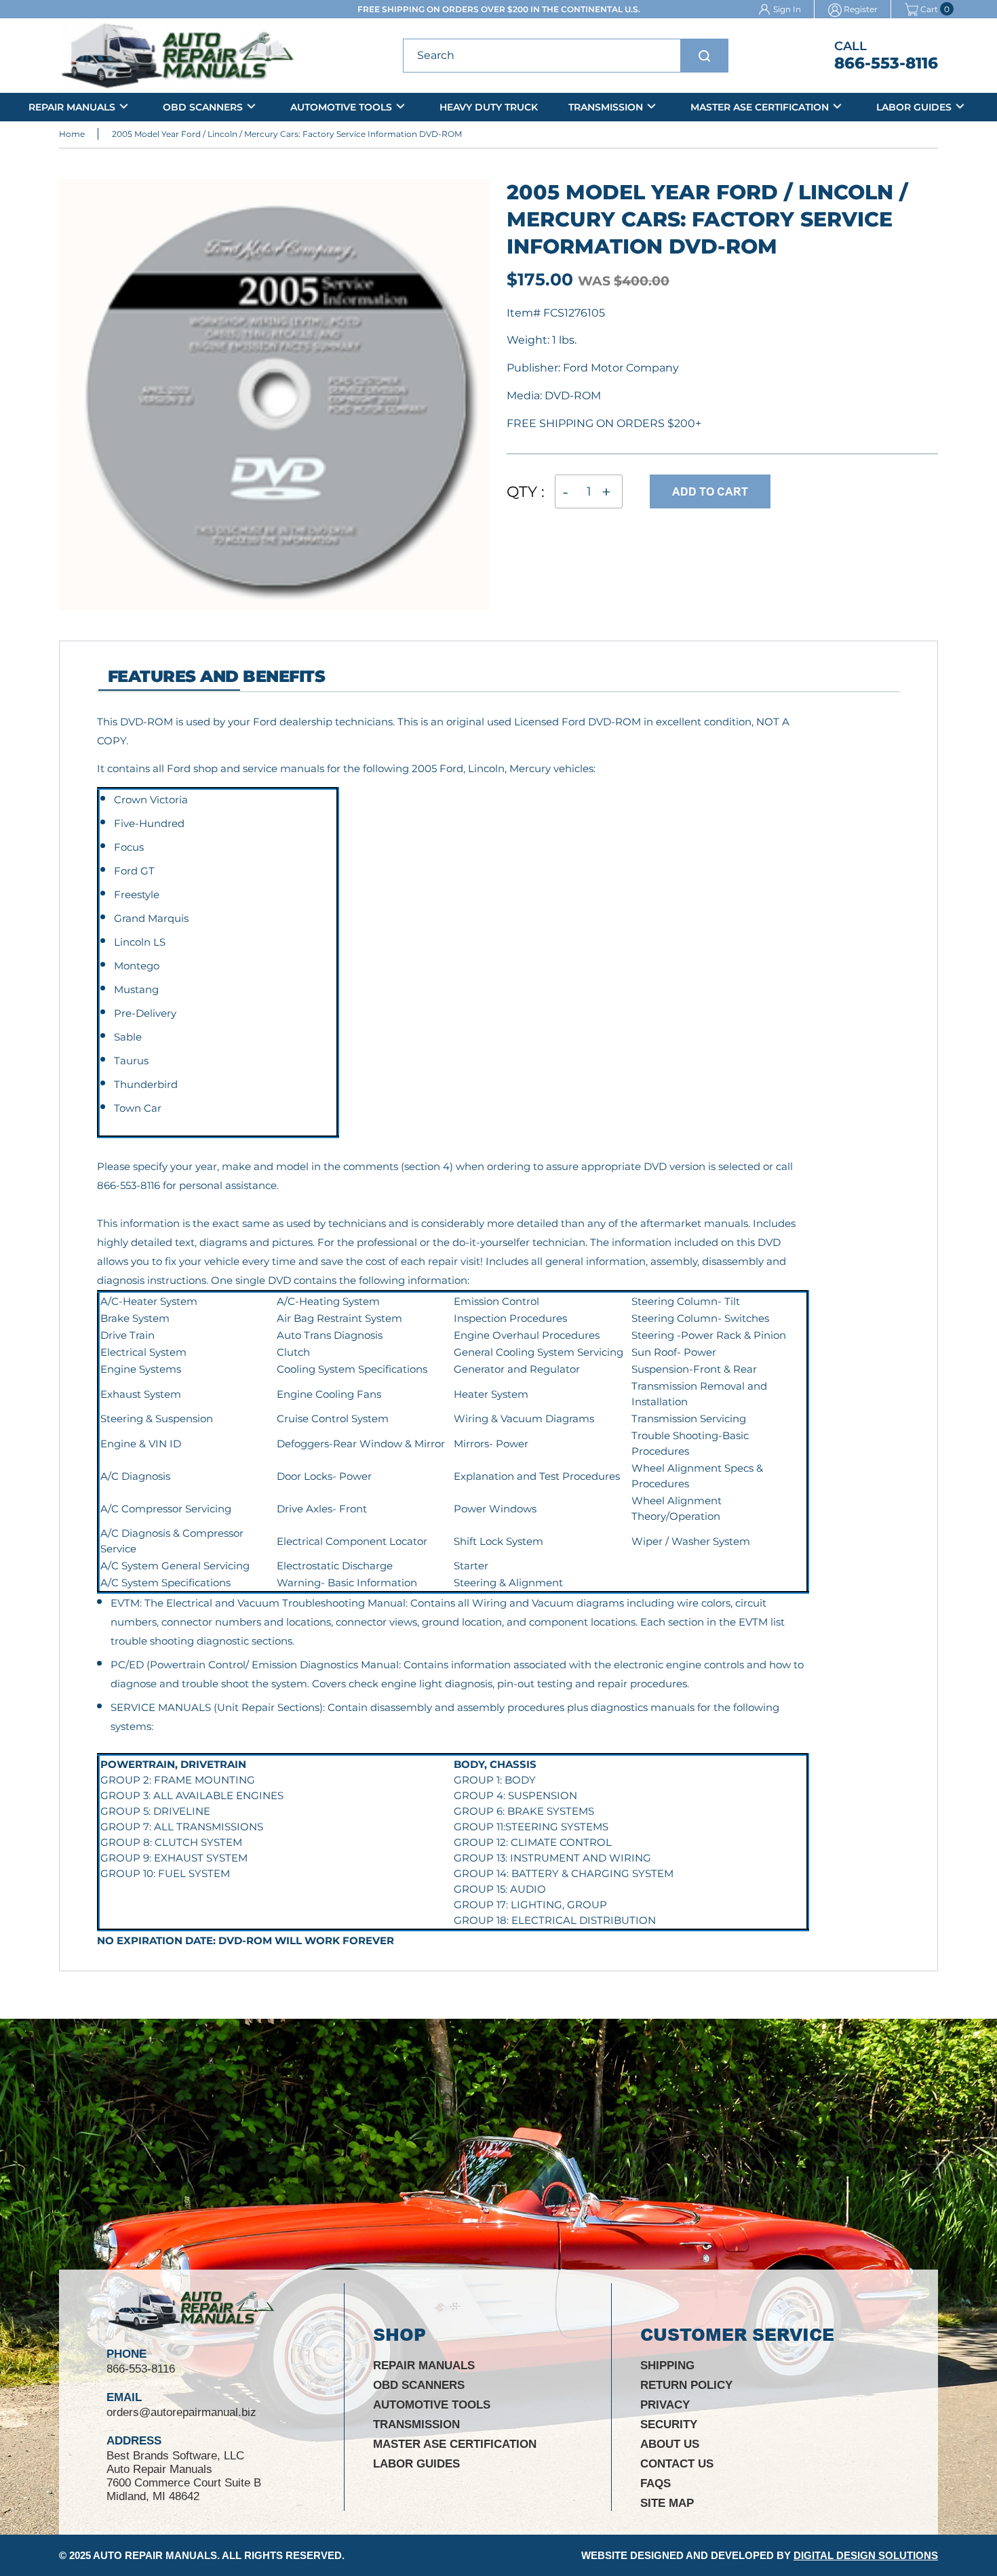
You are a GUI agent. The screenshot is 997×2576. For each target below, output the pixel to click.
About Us (670, 2444)
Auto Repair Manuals (155, 2555)
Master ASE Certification (760, 107)
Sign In (787, 9)
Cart (929, 9)
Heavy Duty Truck (489, 107)
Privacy (665, 2405)
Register (861, 9)
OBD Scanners (203, 107)
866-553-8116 (886, 63)
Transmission (606, 107)
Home (72, 134)
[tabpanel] (453, 1331)
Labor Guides (914, 107)
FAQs (656, 2483)
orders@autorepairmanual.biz (181, 2412)
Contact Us (677, 2464)
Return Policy (686, 2385)
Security (669, 2424)
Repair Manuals (72, 107)
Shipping (667, 2366)
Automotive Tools (341, 107)
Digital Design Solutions (866, 2555)
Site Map (667, 2503)
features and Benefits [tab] (216, 676)
